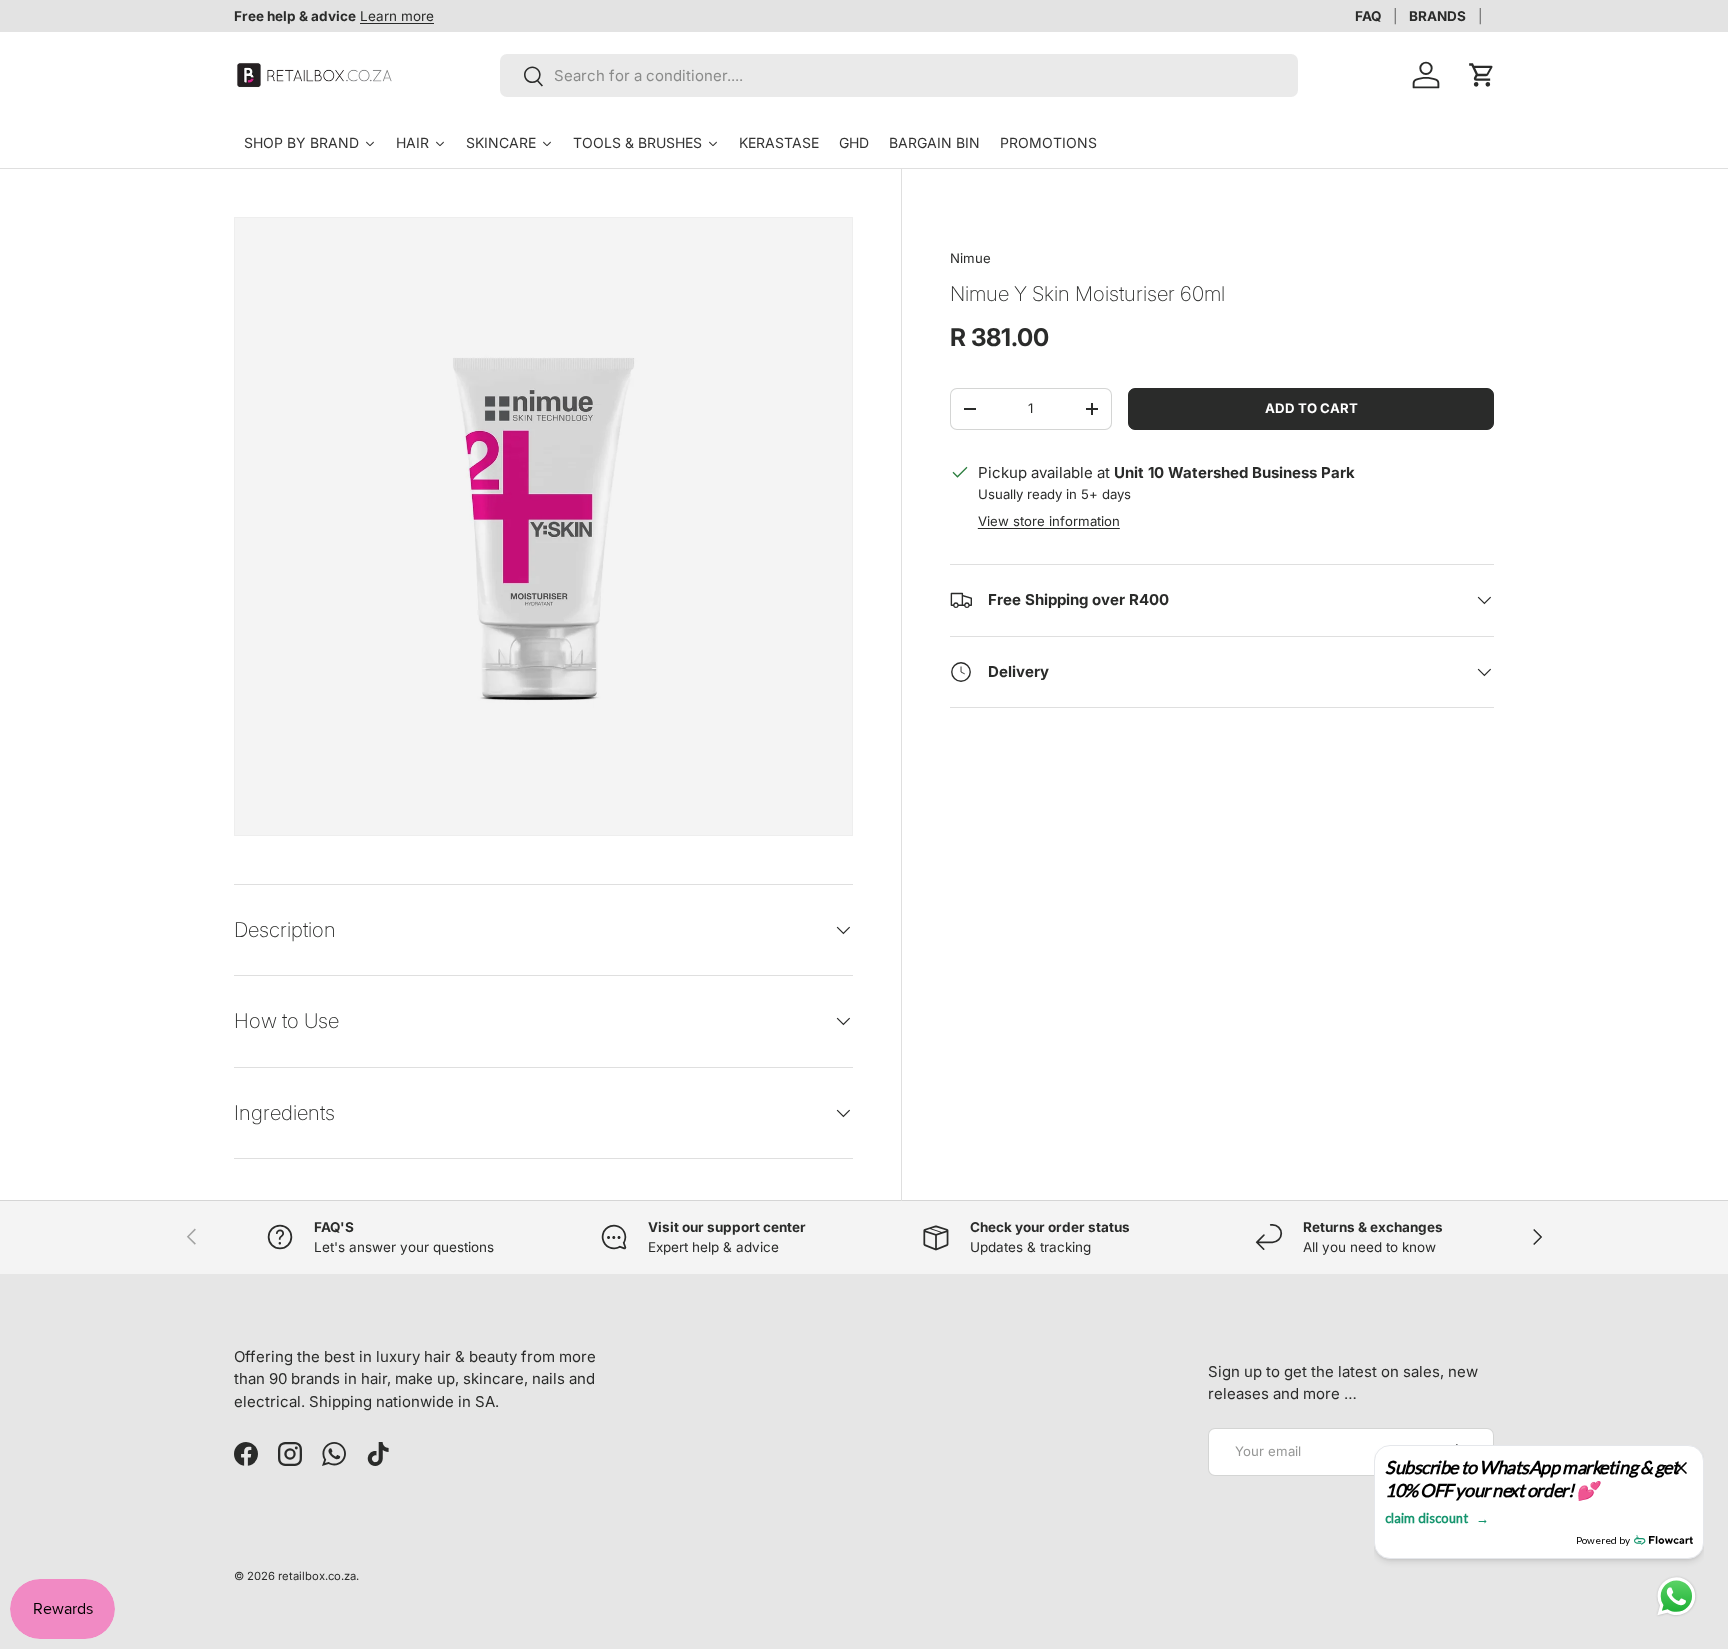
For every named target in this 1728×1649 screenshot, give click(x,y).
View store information (1049, 521)
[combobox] (899, 75)
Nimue (970, 258)
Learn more (397, 16)
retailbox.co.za (317, 1576)
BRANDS (1437, 16)
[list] (543, 526)
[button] (1482, 75)
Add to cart (1311, 408)
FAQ (1368, 16)
